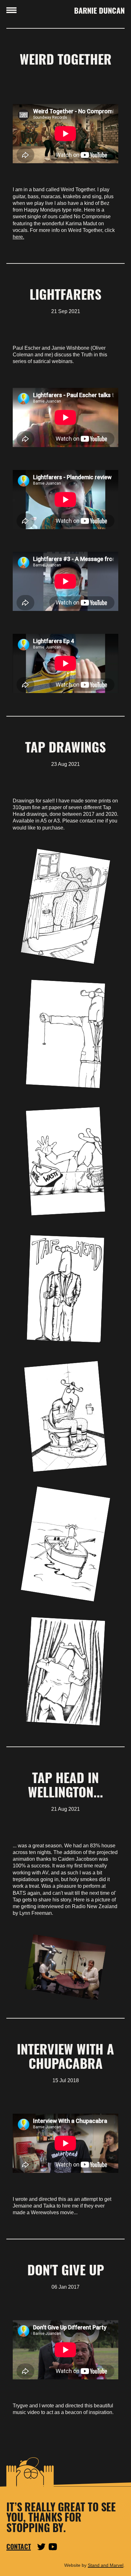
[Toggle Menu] (11, 10)
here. (18, 237)
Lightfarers (65, 294)
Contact (19, 2547)
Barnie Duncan (99, 10)
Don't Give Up (66, 2269)
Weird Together (66, 59)
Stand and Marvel (106, 2565)
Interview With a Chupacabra (65, 2056)
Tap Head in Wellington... (65, 1784)
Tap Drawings (65, 747)
